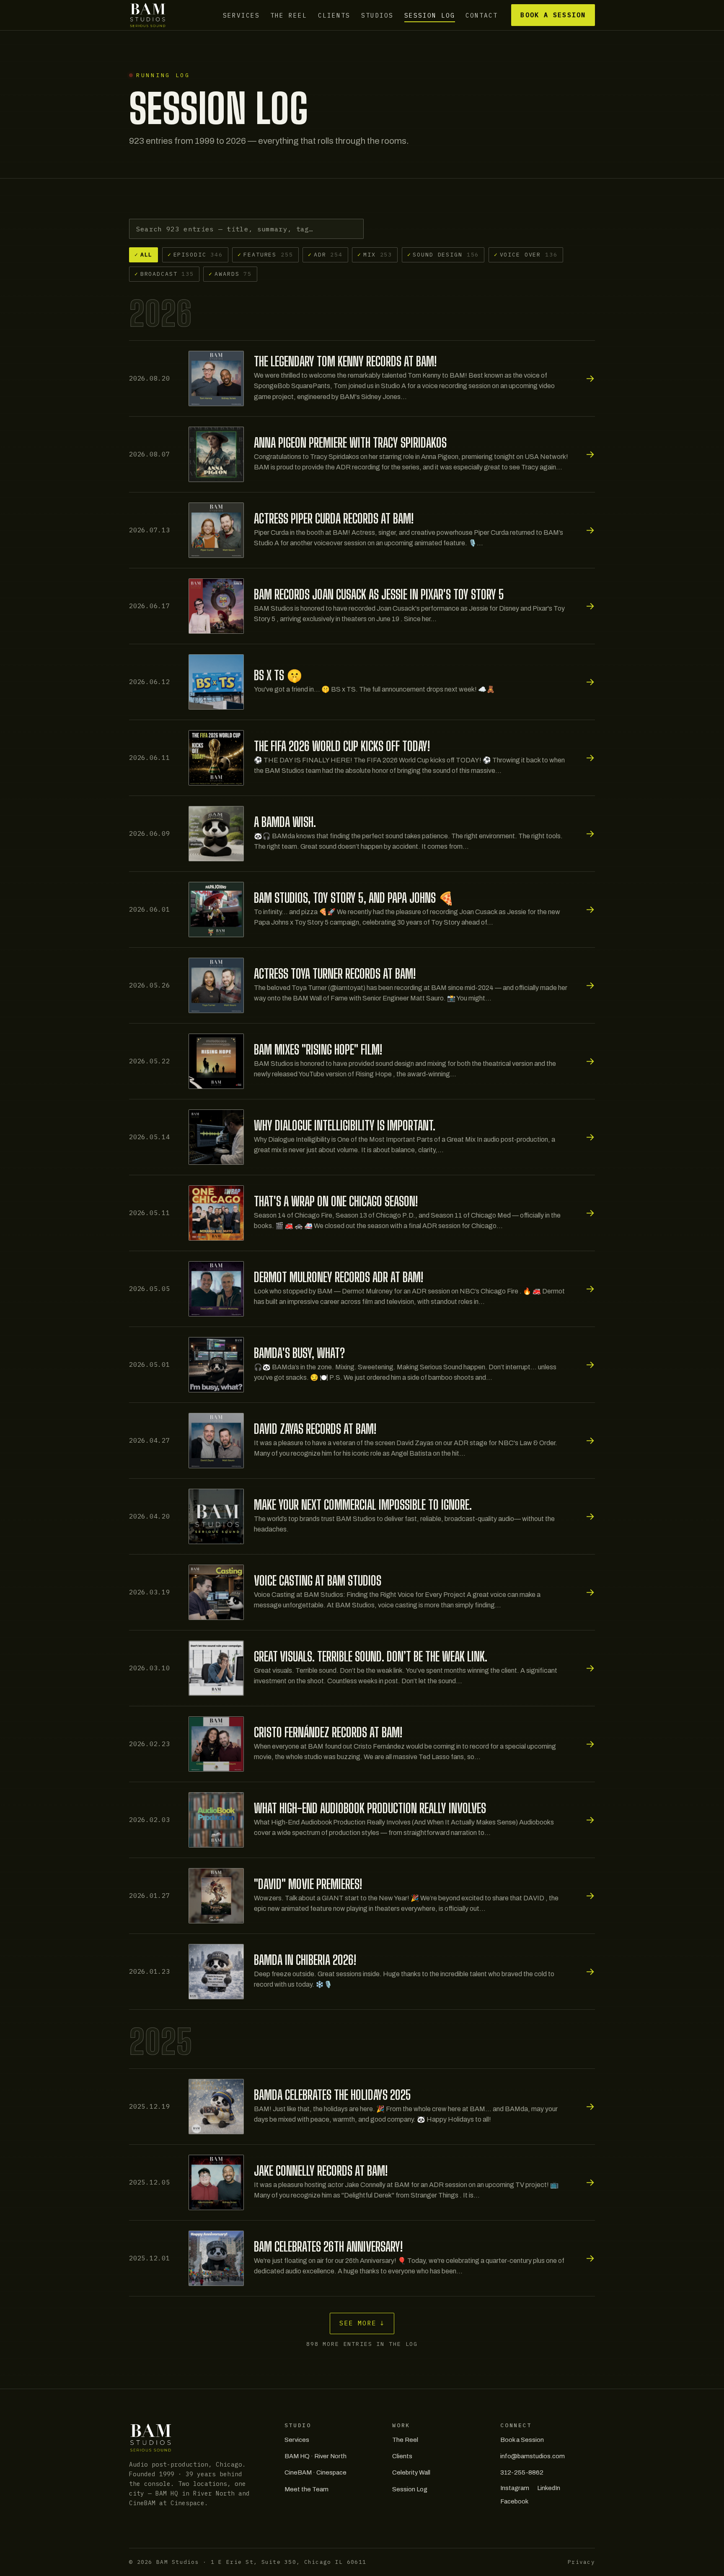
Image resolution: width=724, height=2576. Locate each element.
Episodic (195, 254)
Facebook (514, 2501)
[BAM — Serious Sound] (148, 15)
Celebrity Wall (411, 2472)
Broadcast (164, 274)
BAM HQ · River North (315, 2456)
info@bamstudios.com (533, 2456)
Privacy (581, 2562)
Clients (334, 15)
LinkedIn (549, 2488)
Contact (482, 15)
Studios (377, 15)
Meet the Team (306, 2489)
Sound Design (443, 254)
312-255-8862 (522, 2472)
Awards (230, 274)
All (144, 254)
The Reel (289, 15)
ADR (325, 254)
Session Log (430, 15)
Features (265, 254)
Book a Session (553, 15)
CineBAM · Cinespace (315, 2472)
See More (362, 2323)
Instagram (515, 2488)
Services (241, 15)
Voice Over (526, 254)
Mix (375, 254)
